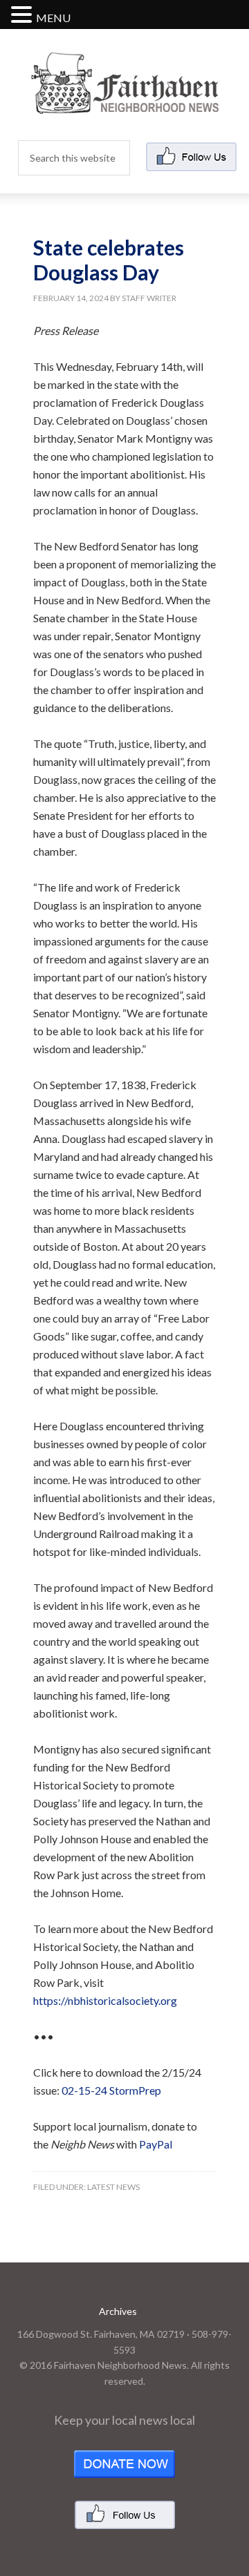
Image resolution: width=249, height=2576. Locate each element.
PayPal (156, 2144)
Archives (118, 2311)
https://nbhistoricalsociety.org (105, 2000)
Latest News (113, 2187)
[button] (24, 16)
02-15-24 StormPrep (111, 2090)
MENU (53, 18)
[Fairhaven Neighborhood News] (125, 103)
